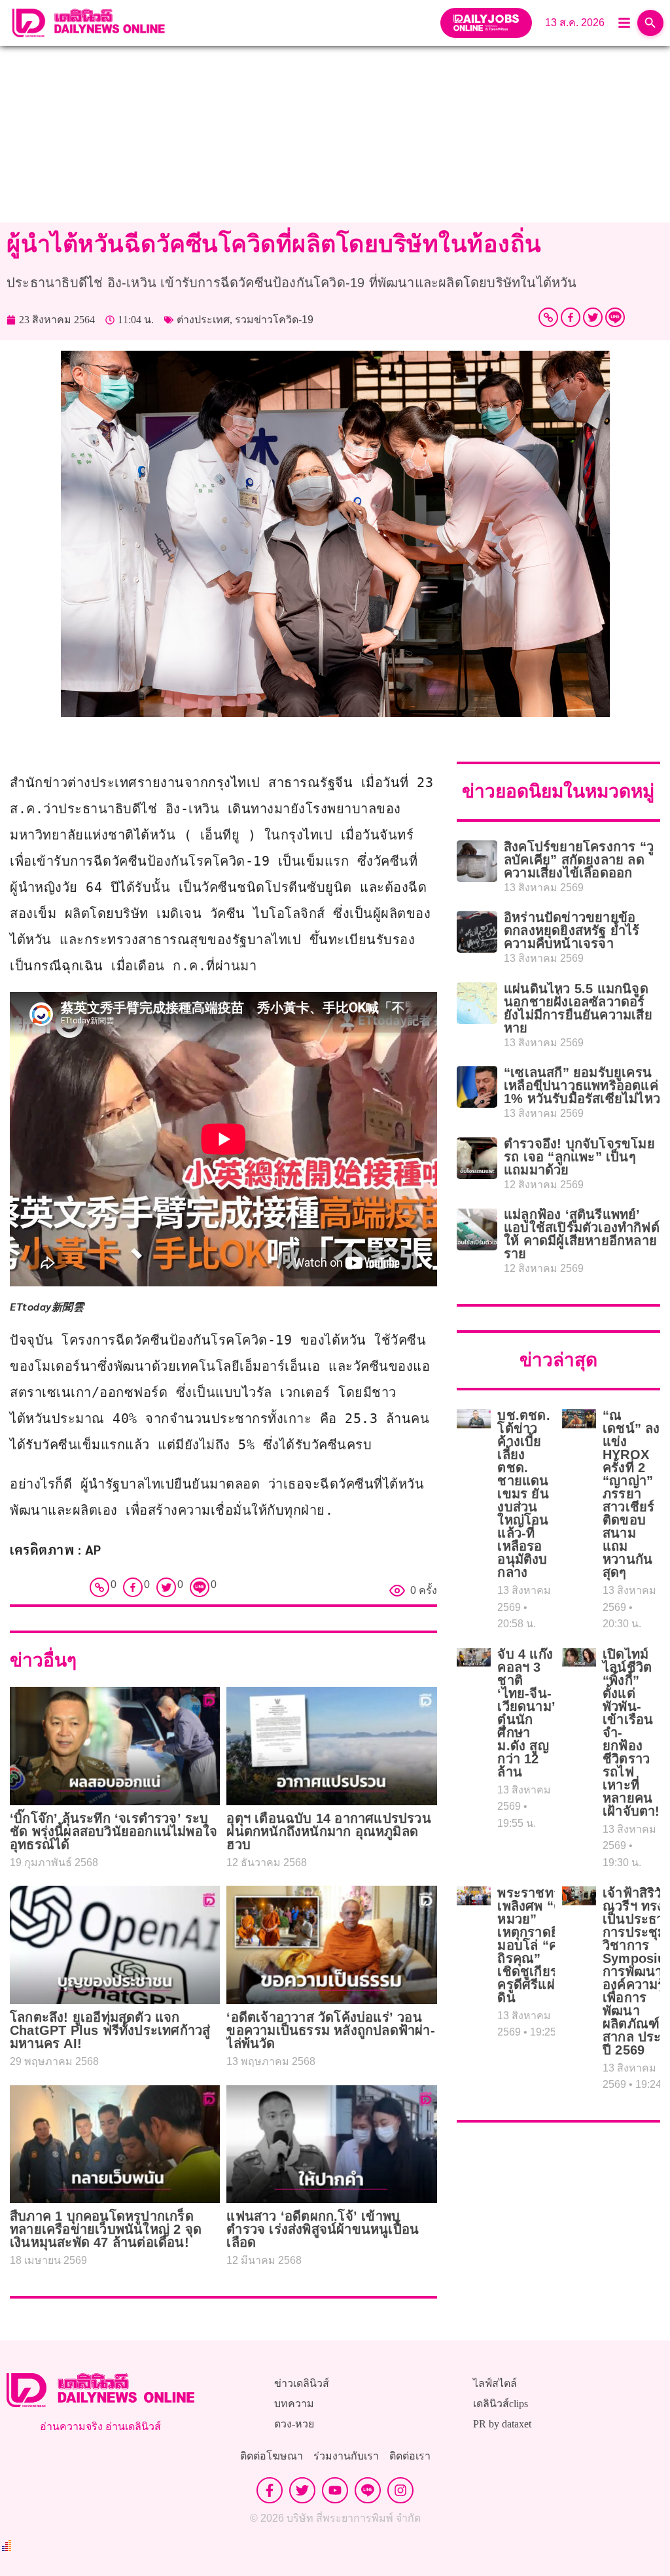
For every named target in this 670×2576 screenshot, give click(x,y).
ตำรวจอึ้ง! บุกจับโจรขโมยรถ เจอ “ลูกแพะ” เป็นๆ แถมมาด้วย (579, 1157)
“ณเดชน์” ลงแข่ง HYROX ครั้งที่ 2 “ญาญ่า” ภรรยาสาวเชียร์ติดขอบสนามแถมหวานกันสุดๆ (631, 1494)
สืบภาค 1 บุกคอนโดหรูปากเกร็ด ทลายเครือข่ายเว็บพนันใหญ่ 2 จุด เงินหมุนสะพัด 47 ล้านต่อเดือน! (106, 2229)
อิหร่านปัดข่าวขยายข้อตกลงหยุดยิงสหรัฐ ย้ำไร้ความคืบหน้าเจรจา (572, 930)
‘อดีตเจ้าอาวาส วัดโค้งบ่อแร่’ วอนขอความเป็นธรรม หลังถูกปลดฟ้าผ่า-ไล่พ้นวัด (330, 2030)
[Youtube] (335, 2490)
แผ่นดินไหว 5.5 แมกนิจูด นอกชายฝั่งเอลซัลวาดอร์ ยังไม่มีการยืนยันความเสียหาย (578, 1008)
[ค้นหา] (650, 23)
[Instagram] (400, 2490)
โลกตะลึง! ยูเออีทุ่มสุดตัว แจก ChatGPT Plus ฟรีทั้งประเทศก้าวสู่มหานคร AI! (110, 2030)
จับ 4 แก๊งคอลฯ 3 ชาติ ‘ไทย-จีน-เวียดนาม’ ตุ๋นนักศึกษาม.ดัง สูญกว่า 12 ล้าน (526, 1713)
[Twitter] (593, 317)
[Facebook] (571, 317)
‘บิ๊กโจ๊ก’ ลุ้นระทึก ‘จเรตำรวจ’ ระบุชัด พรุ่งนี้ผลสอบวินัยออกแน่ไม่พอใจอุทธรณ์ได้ (114, 1831)
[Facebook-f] (270, 2490)
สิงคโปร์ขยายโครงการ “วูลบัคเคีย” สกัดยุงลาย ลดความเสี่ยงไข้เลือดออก (579, 860)
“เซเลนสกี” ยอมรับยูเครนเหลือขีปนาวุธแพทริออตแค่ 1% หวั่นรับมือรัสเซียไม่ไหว (582, 1085)
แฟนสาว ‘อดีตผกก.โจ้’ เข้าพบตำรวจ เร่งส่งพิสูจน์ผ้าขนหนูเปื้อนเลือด (323, 2229)
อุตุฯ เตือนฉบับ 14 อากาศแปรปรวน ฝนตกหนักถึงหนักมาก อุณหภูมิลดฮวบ (328, 1831)
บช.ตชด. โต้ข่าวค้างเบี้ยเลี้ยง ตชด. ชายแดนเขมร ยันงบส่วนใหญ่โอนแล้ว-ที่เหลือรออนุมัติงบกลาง (523, 1494)
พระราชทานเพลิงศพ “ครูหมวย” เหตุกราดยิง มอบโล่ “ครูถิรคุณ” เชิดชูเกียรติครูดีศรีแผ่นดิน (534, 1945)
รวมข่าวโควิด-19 (274, 320)
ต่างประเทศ (203, 320)
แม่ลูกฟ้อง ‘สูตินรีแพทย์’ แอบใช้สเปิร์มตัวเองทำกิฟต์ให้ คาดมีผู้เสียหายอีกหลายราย (582, 1234)
